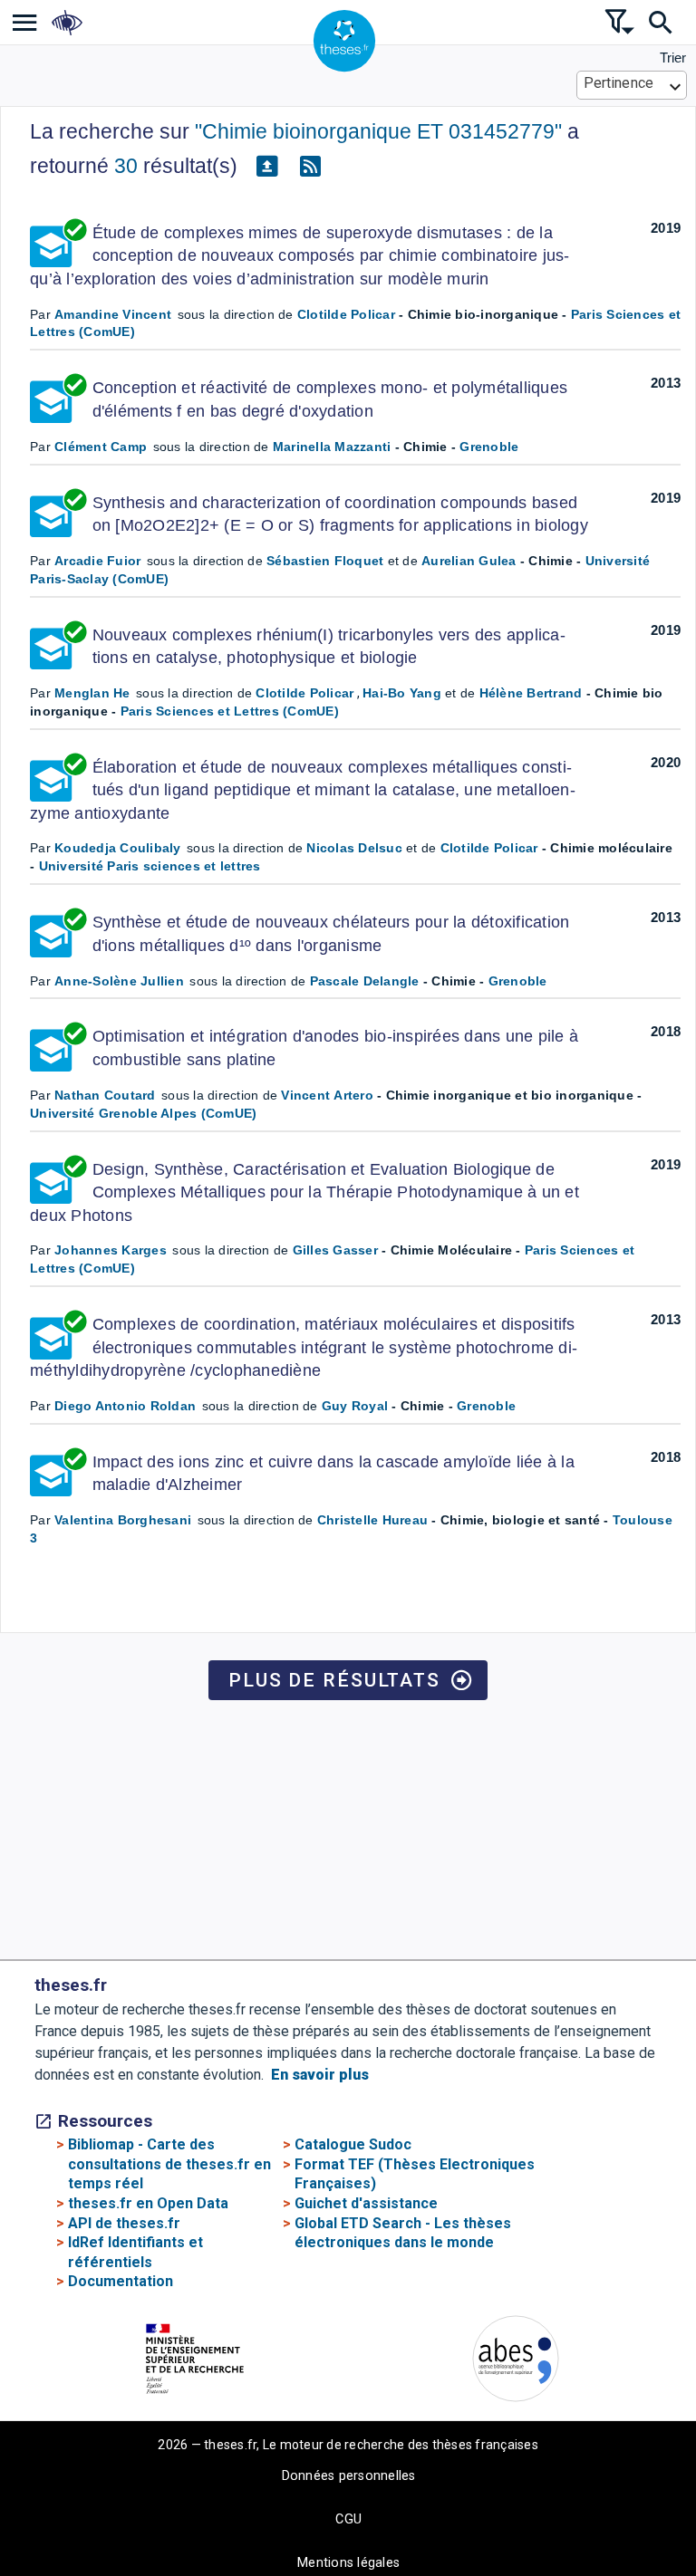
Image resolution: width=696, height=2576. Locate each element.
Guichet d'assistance (366, 2203)
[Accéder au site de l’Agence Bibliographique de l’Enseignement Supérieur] (516, 2362)
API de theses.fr (124, 2223)
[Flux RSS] (310, 167)
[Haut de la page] (628, 2512)
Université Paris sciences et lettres (150, 866)
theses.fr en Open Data (148, 2203)
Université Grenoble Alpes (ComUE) (143, 1113)
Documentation (121, 2281)
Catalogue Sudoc (353, 2144)
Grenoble (489, 447)
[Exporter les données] (266, 167)
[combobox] (632, 85)
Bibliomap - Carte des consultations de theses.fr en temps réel (169, 2164)
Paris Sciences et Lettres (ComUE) (230, 711)
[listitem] (25, 22)
